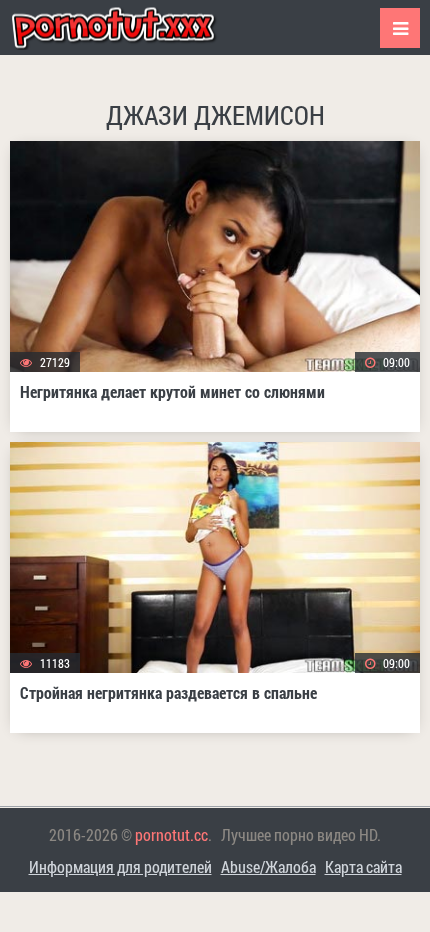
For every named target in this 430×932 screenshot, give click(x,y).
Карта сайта (363, 866)
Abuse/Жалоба (268, 866)
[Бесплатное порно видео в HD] (130, 27)
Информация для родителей (120, 866)
